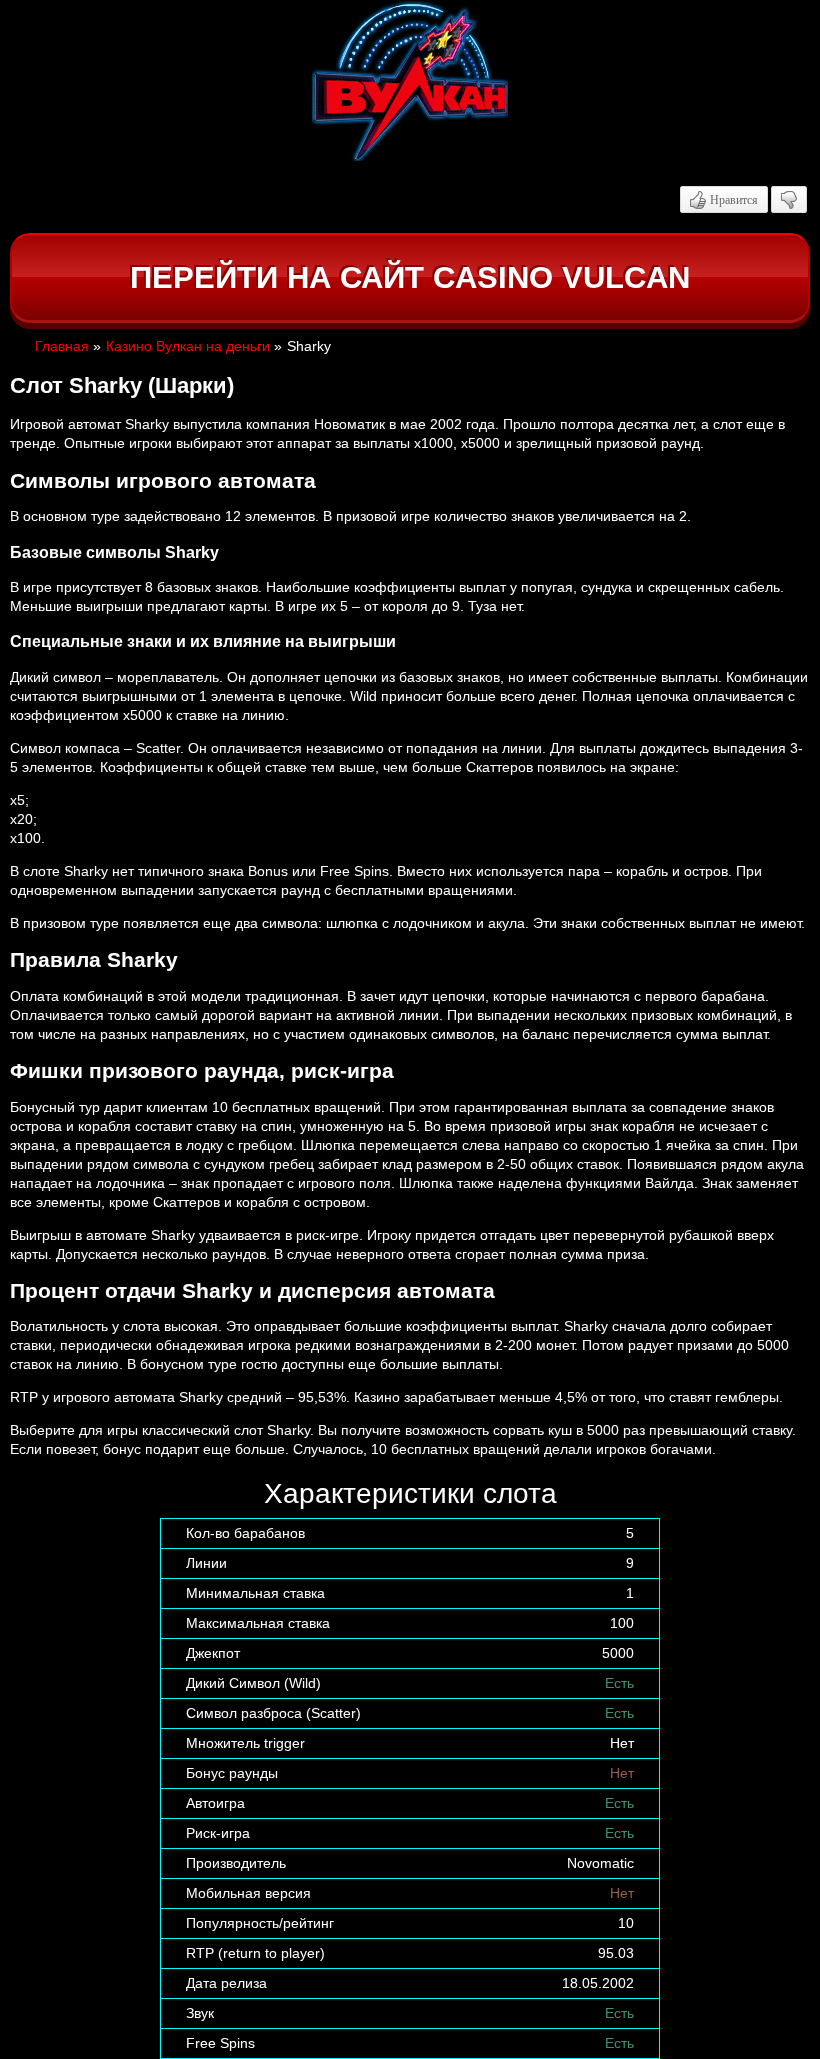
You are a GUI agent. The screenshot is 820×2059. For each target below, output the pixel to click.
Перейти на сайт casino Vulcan (410, 277)
